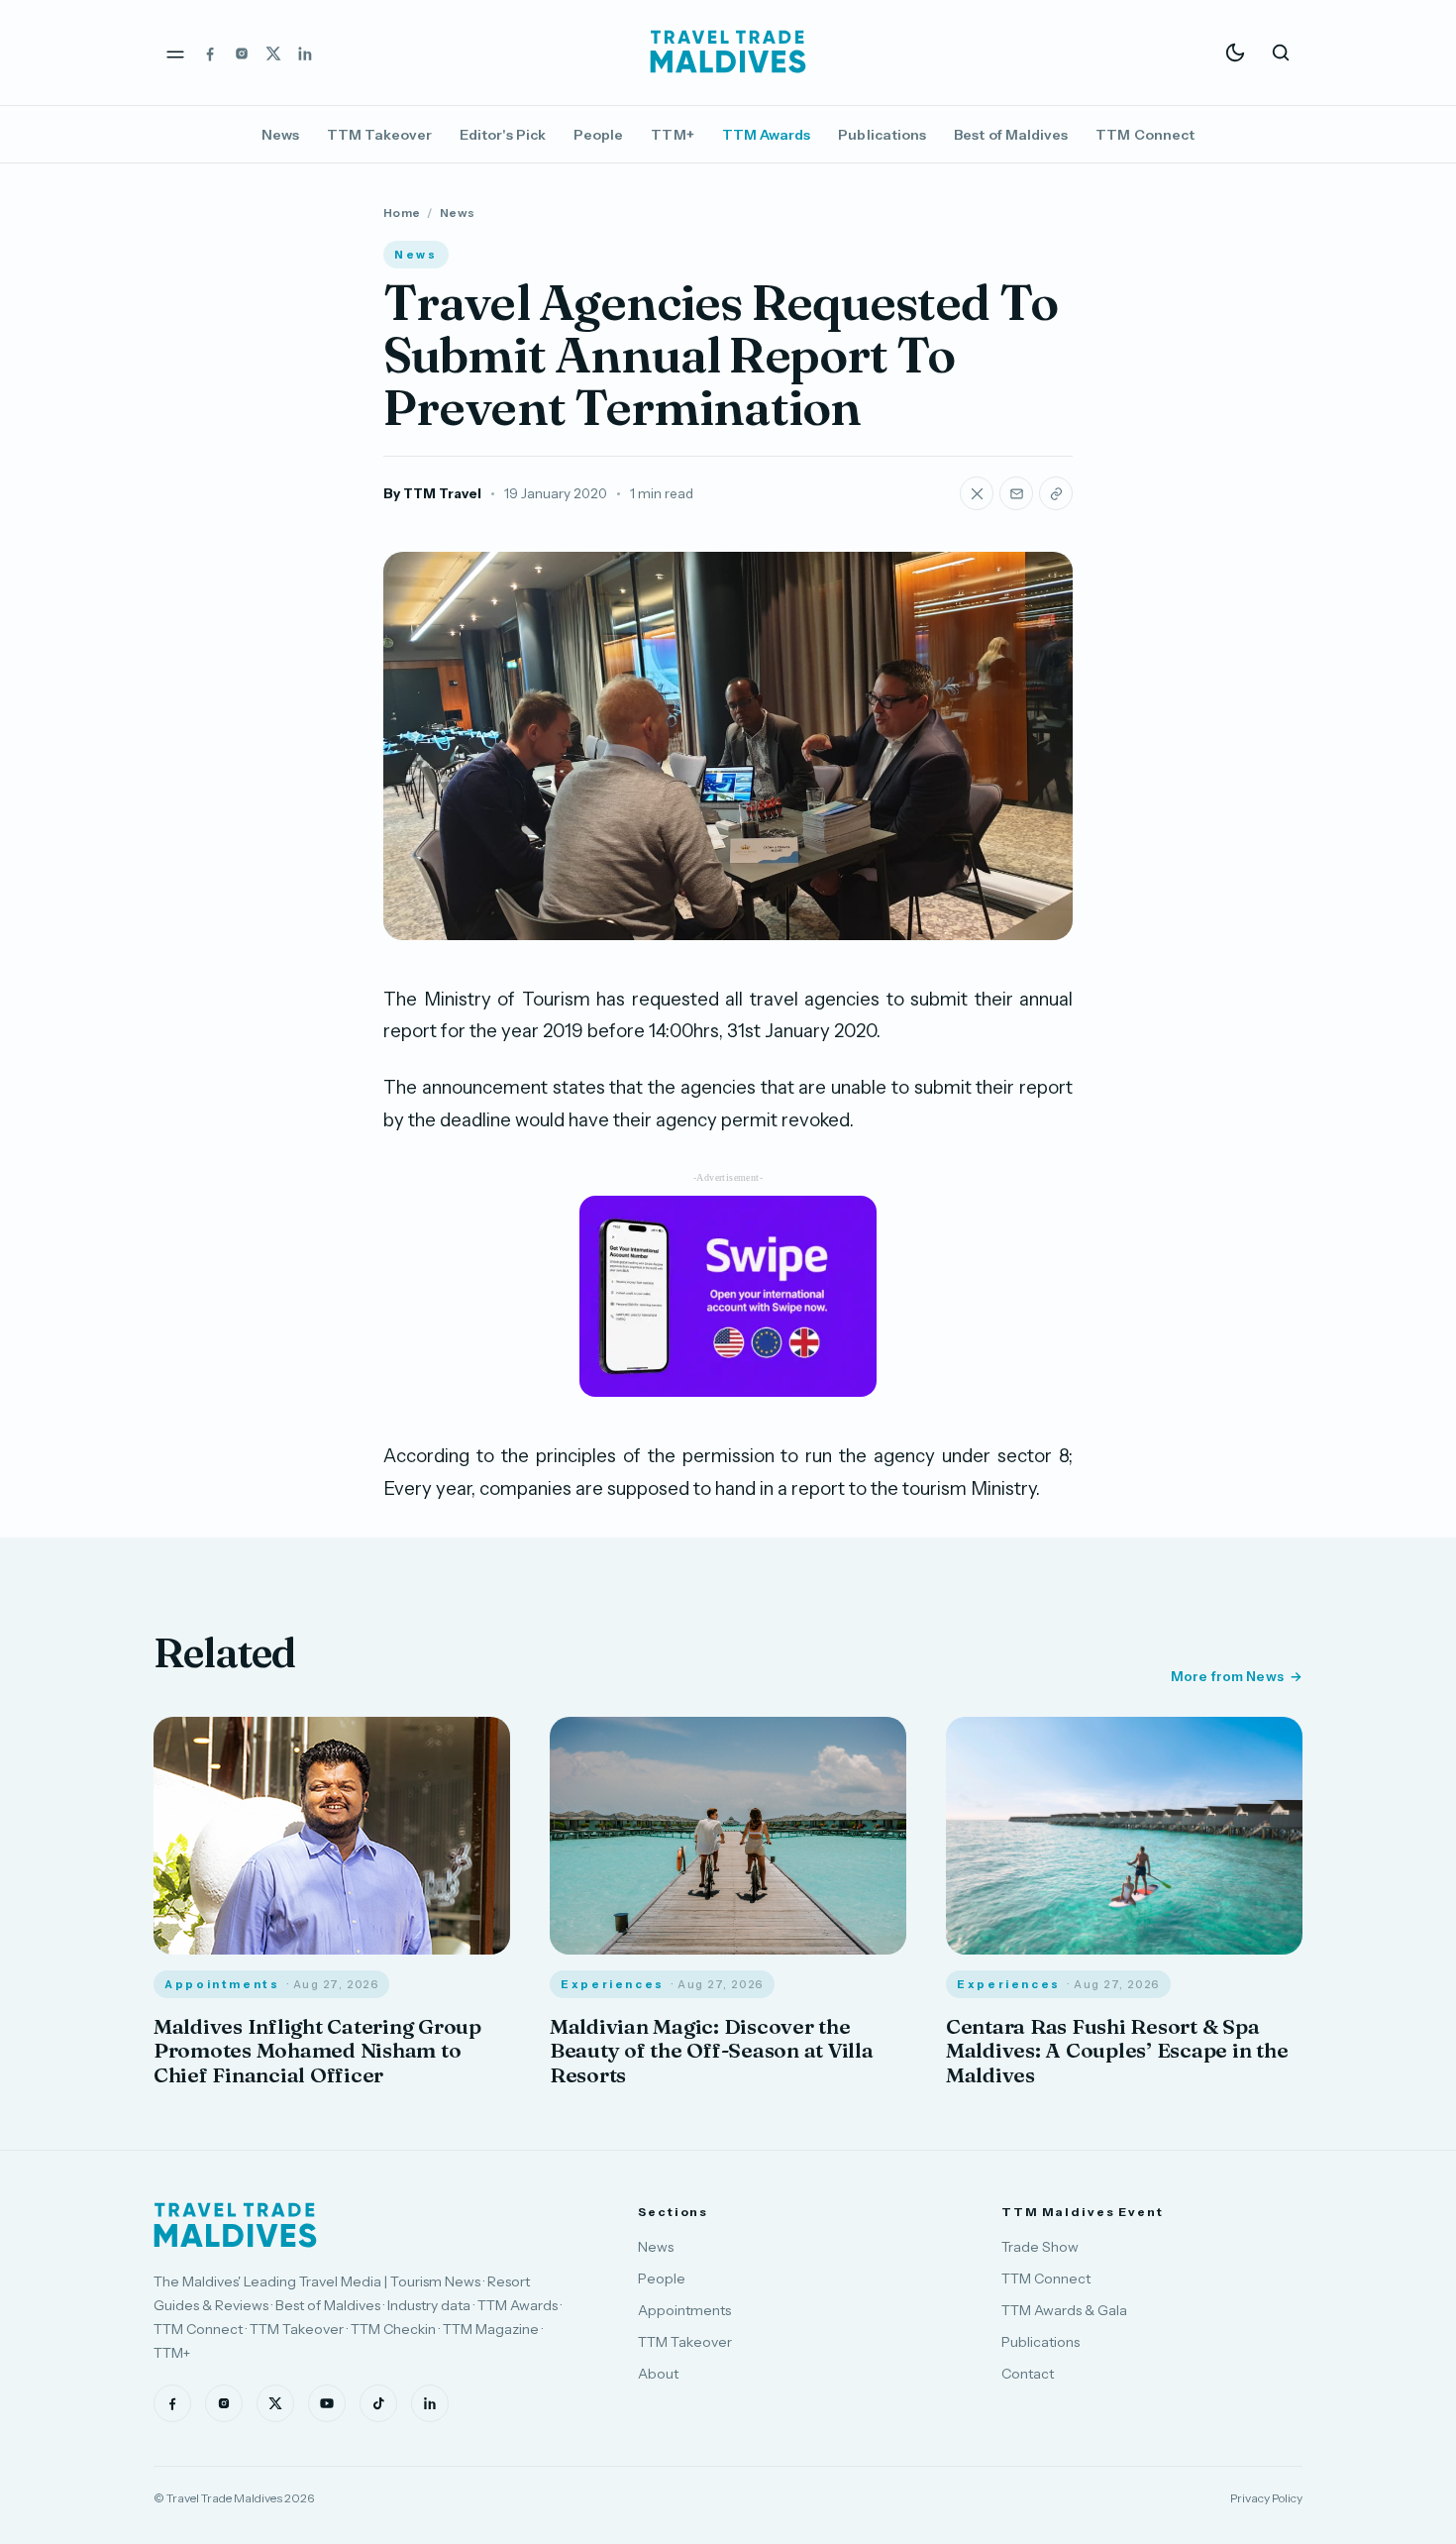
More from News (1227, 1676)
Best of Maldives (1011, 135)
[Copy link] (1056, 493)
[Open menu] (175, 53)
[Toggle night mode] (1235, 53)
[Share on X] (977, 493)
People (598, 135)
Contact (1028, 2374)
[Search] (1281, 53)
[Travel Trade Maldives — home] (728, 53)
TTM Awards (767, 135)
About (658, 2374)
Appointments (684, 2310)
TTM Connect (1145, 135)
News (280, 135)
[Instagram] (242, 53)
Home (402, 212)
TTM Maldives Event (1083, 2212)
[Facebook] (210, 53)
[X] (273, 53)
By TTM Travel (432, 493)
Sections (673, 2212)
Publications (882, 135)
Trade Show (1040, 2247)
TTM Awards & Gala (1064, 2310)
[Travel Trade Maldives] (235, 2225)
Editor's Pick (503, 135)
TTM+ (672, 135)
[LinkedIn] (305, 53)
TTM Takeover (379, 135)
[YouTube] (327, 2403)
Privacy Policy (1266, 2498)
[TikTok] (378, 2403)
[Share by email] (1016, 493)
